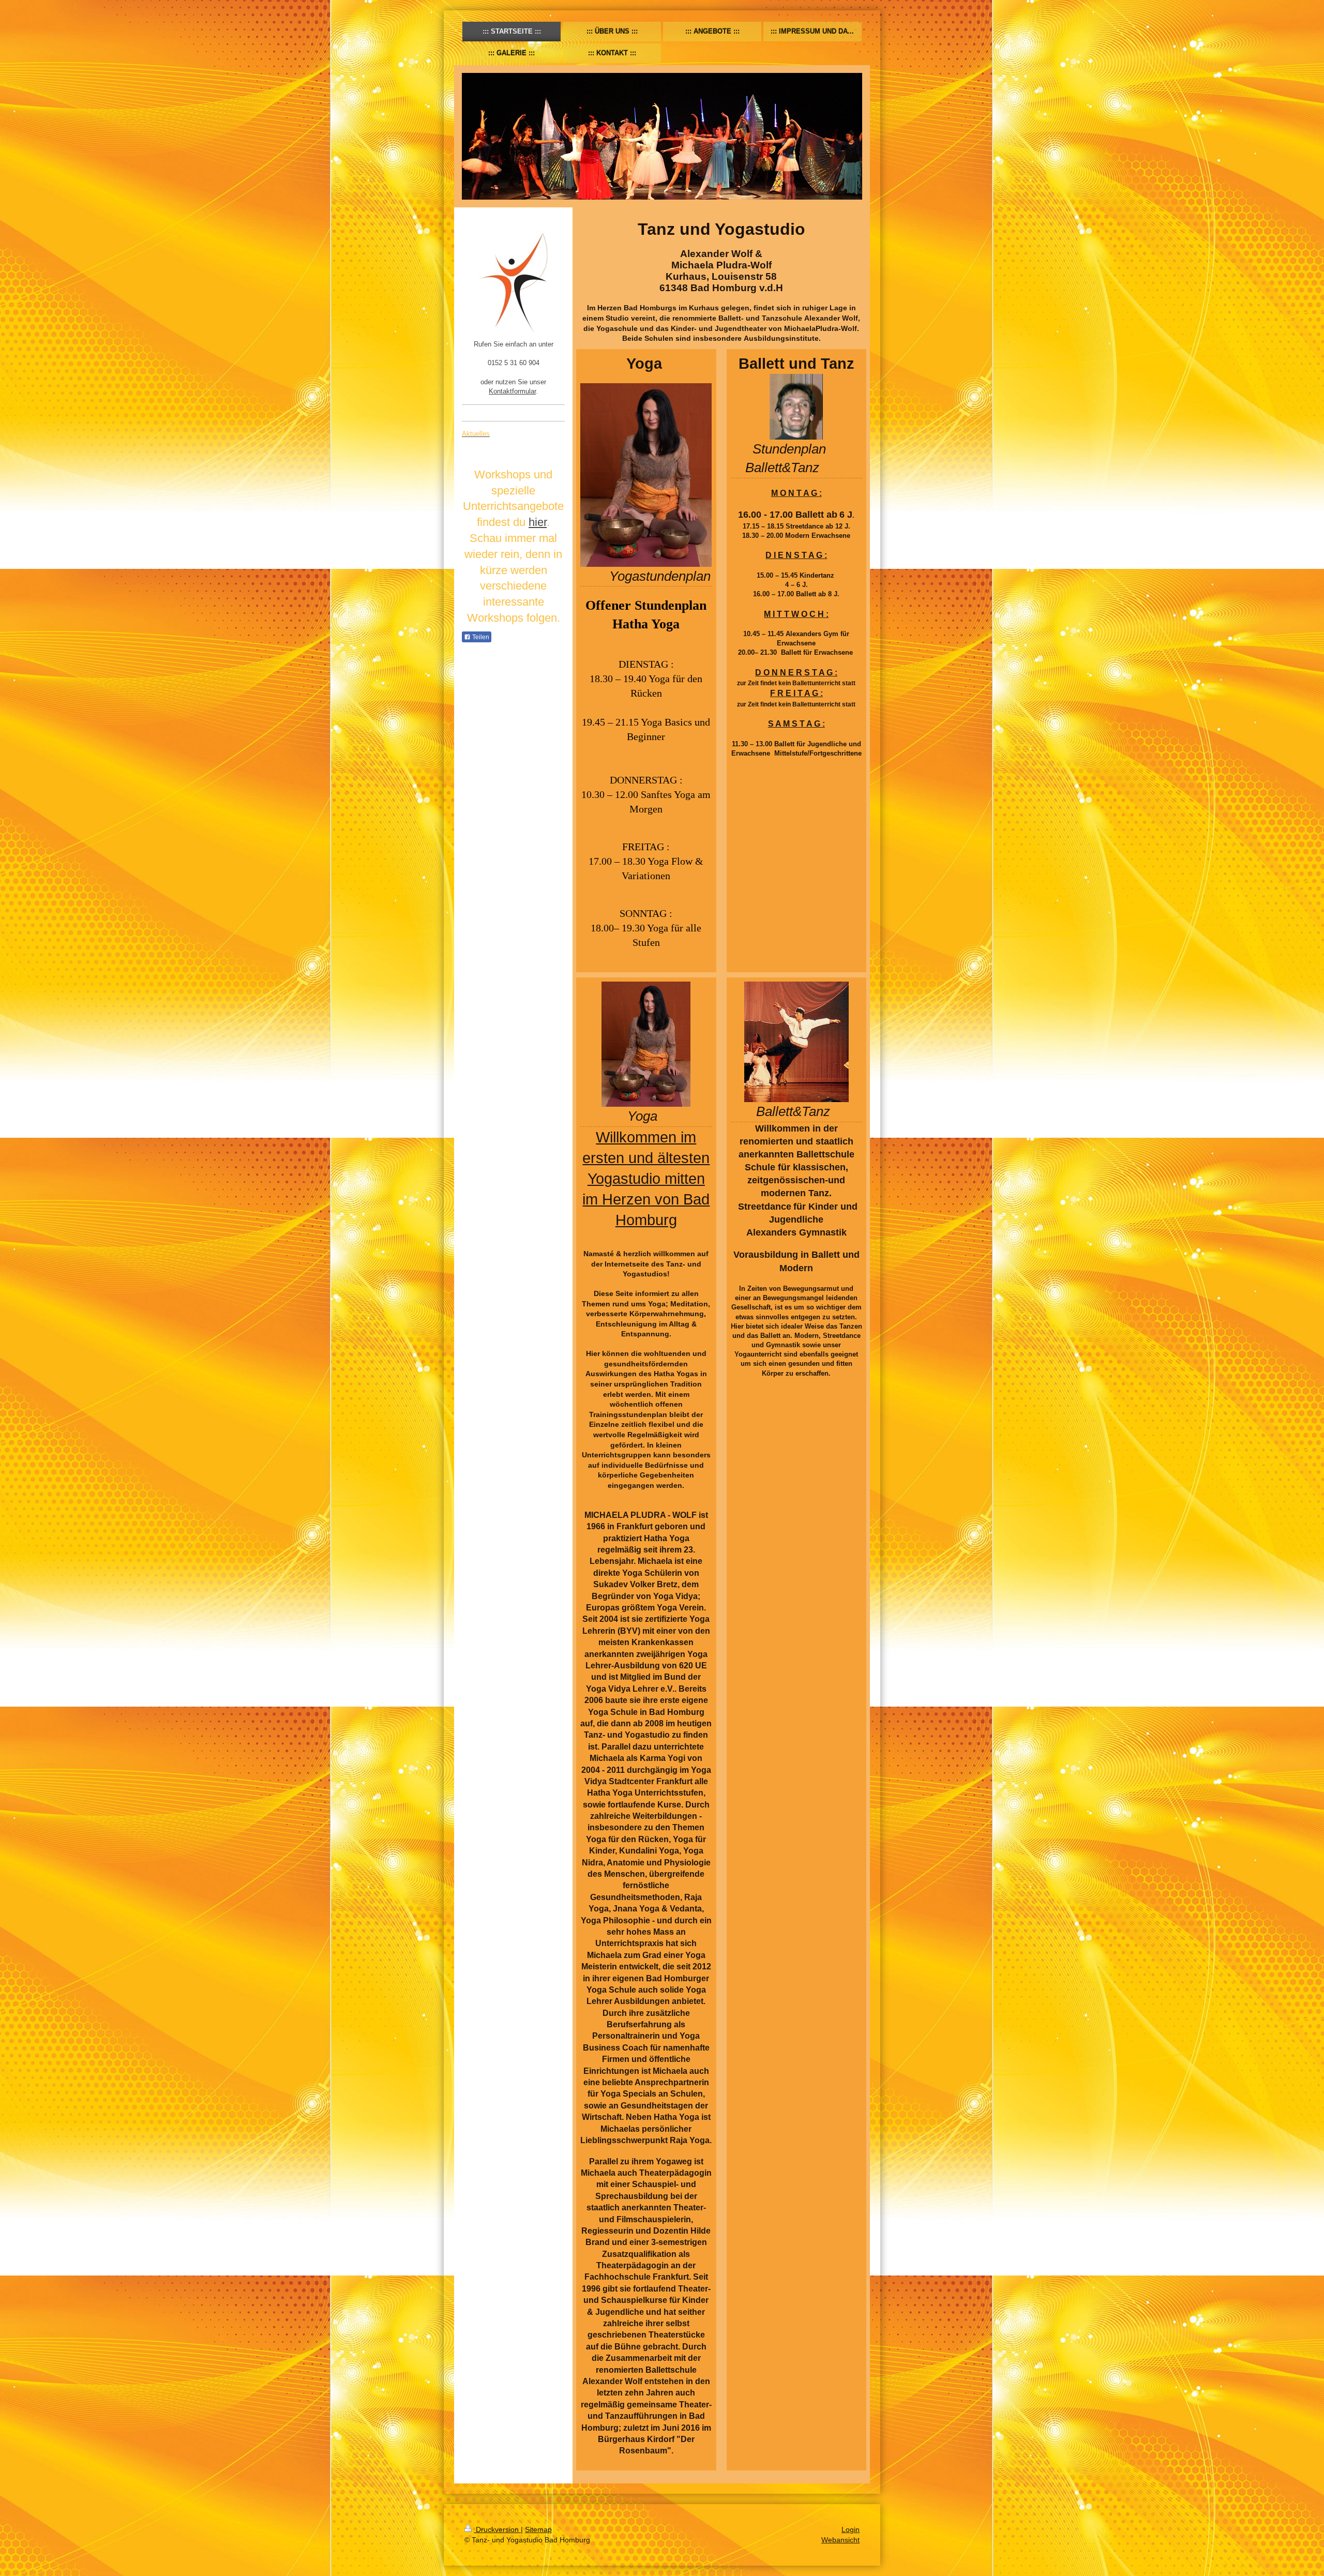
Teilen (480, 637)
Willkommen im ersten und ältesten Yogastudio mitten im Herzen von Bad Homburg (646, 1179)
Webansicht (840, 2540)
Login (851, 2529)
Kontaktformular (512, 391)
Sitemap (538, 2529)
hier (538, 522)
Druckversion (497, 2529)
